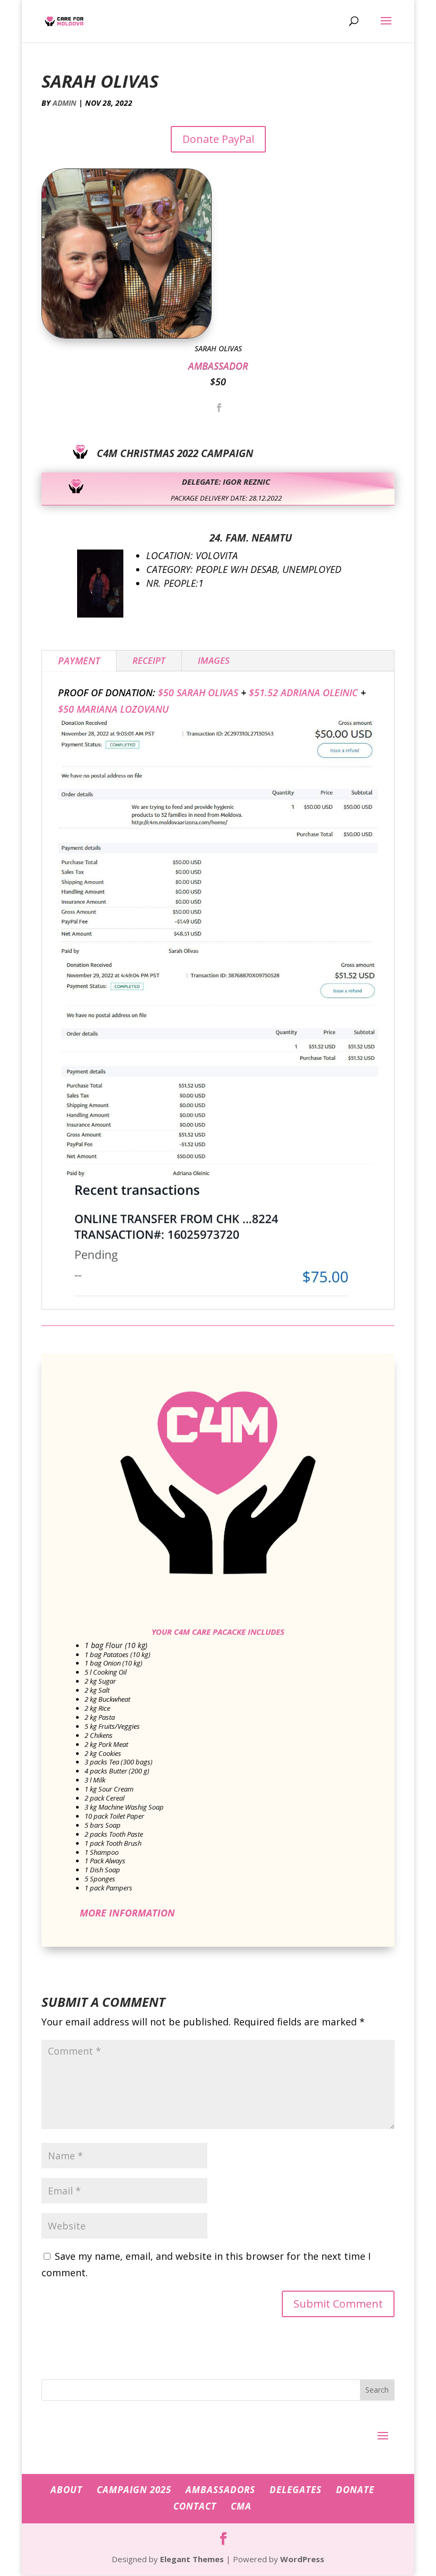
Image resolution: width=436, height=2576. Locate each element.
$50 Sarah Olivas (198, 692)
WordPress (302, 2559)
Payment (79, 661)
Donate (355, 2490)
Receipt (149, 660)
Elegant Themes (192, 2559)
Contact (195, 2506)
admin (65, 103)
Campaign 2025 (134, 2490)
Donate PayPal (218, 139)
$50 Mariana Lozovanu (113, 709)
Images (214, 660)
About (66, 2490)
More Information (127, 1913)
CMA (241, 2506)
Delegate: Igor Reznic (226, 482)
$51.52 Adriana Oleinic (303, 692)
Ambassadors (220, 2490)
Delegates (296, 2490)
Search (377, 2390)
